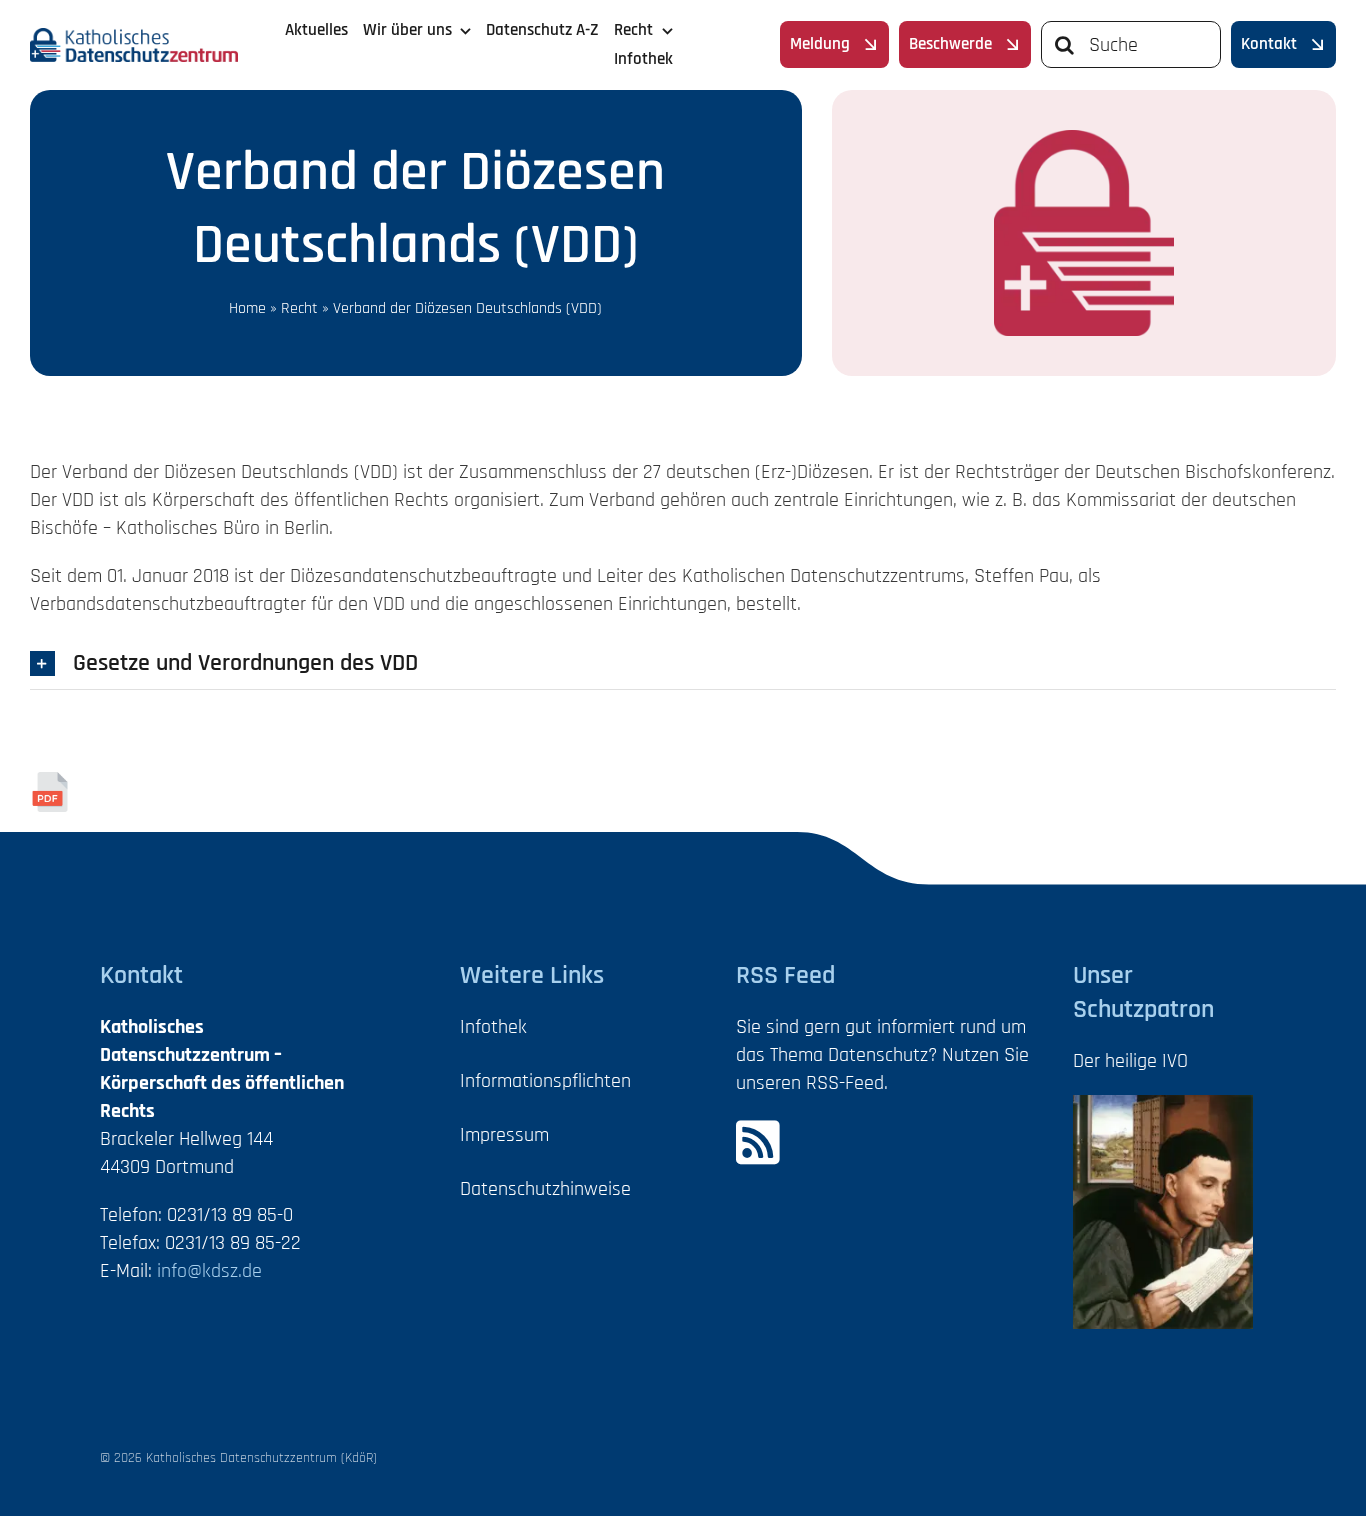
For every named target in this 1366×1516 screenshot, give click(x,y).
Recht (299, 308)
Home (247, 308)
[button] (683, 663)
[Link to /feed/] (874, 1142)
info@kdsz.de (209, 1271)
